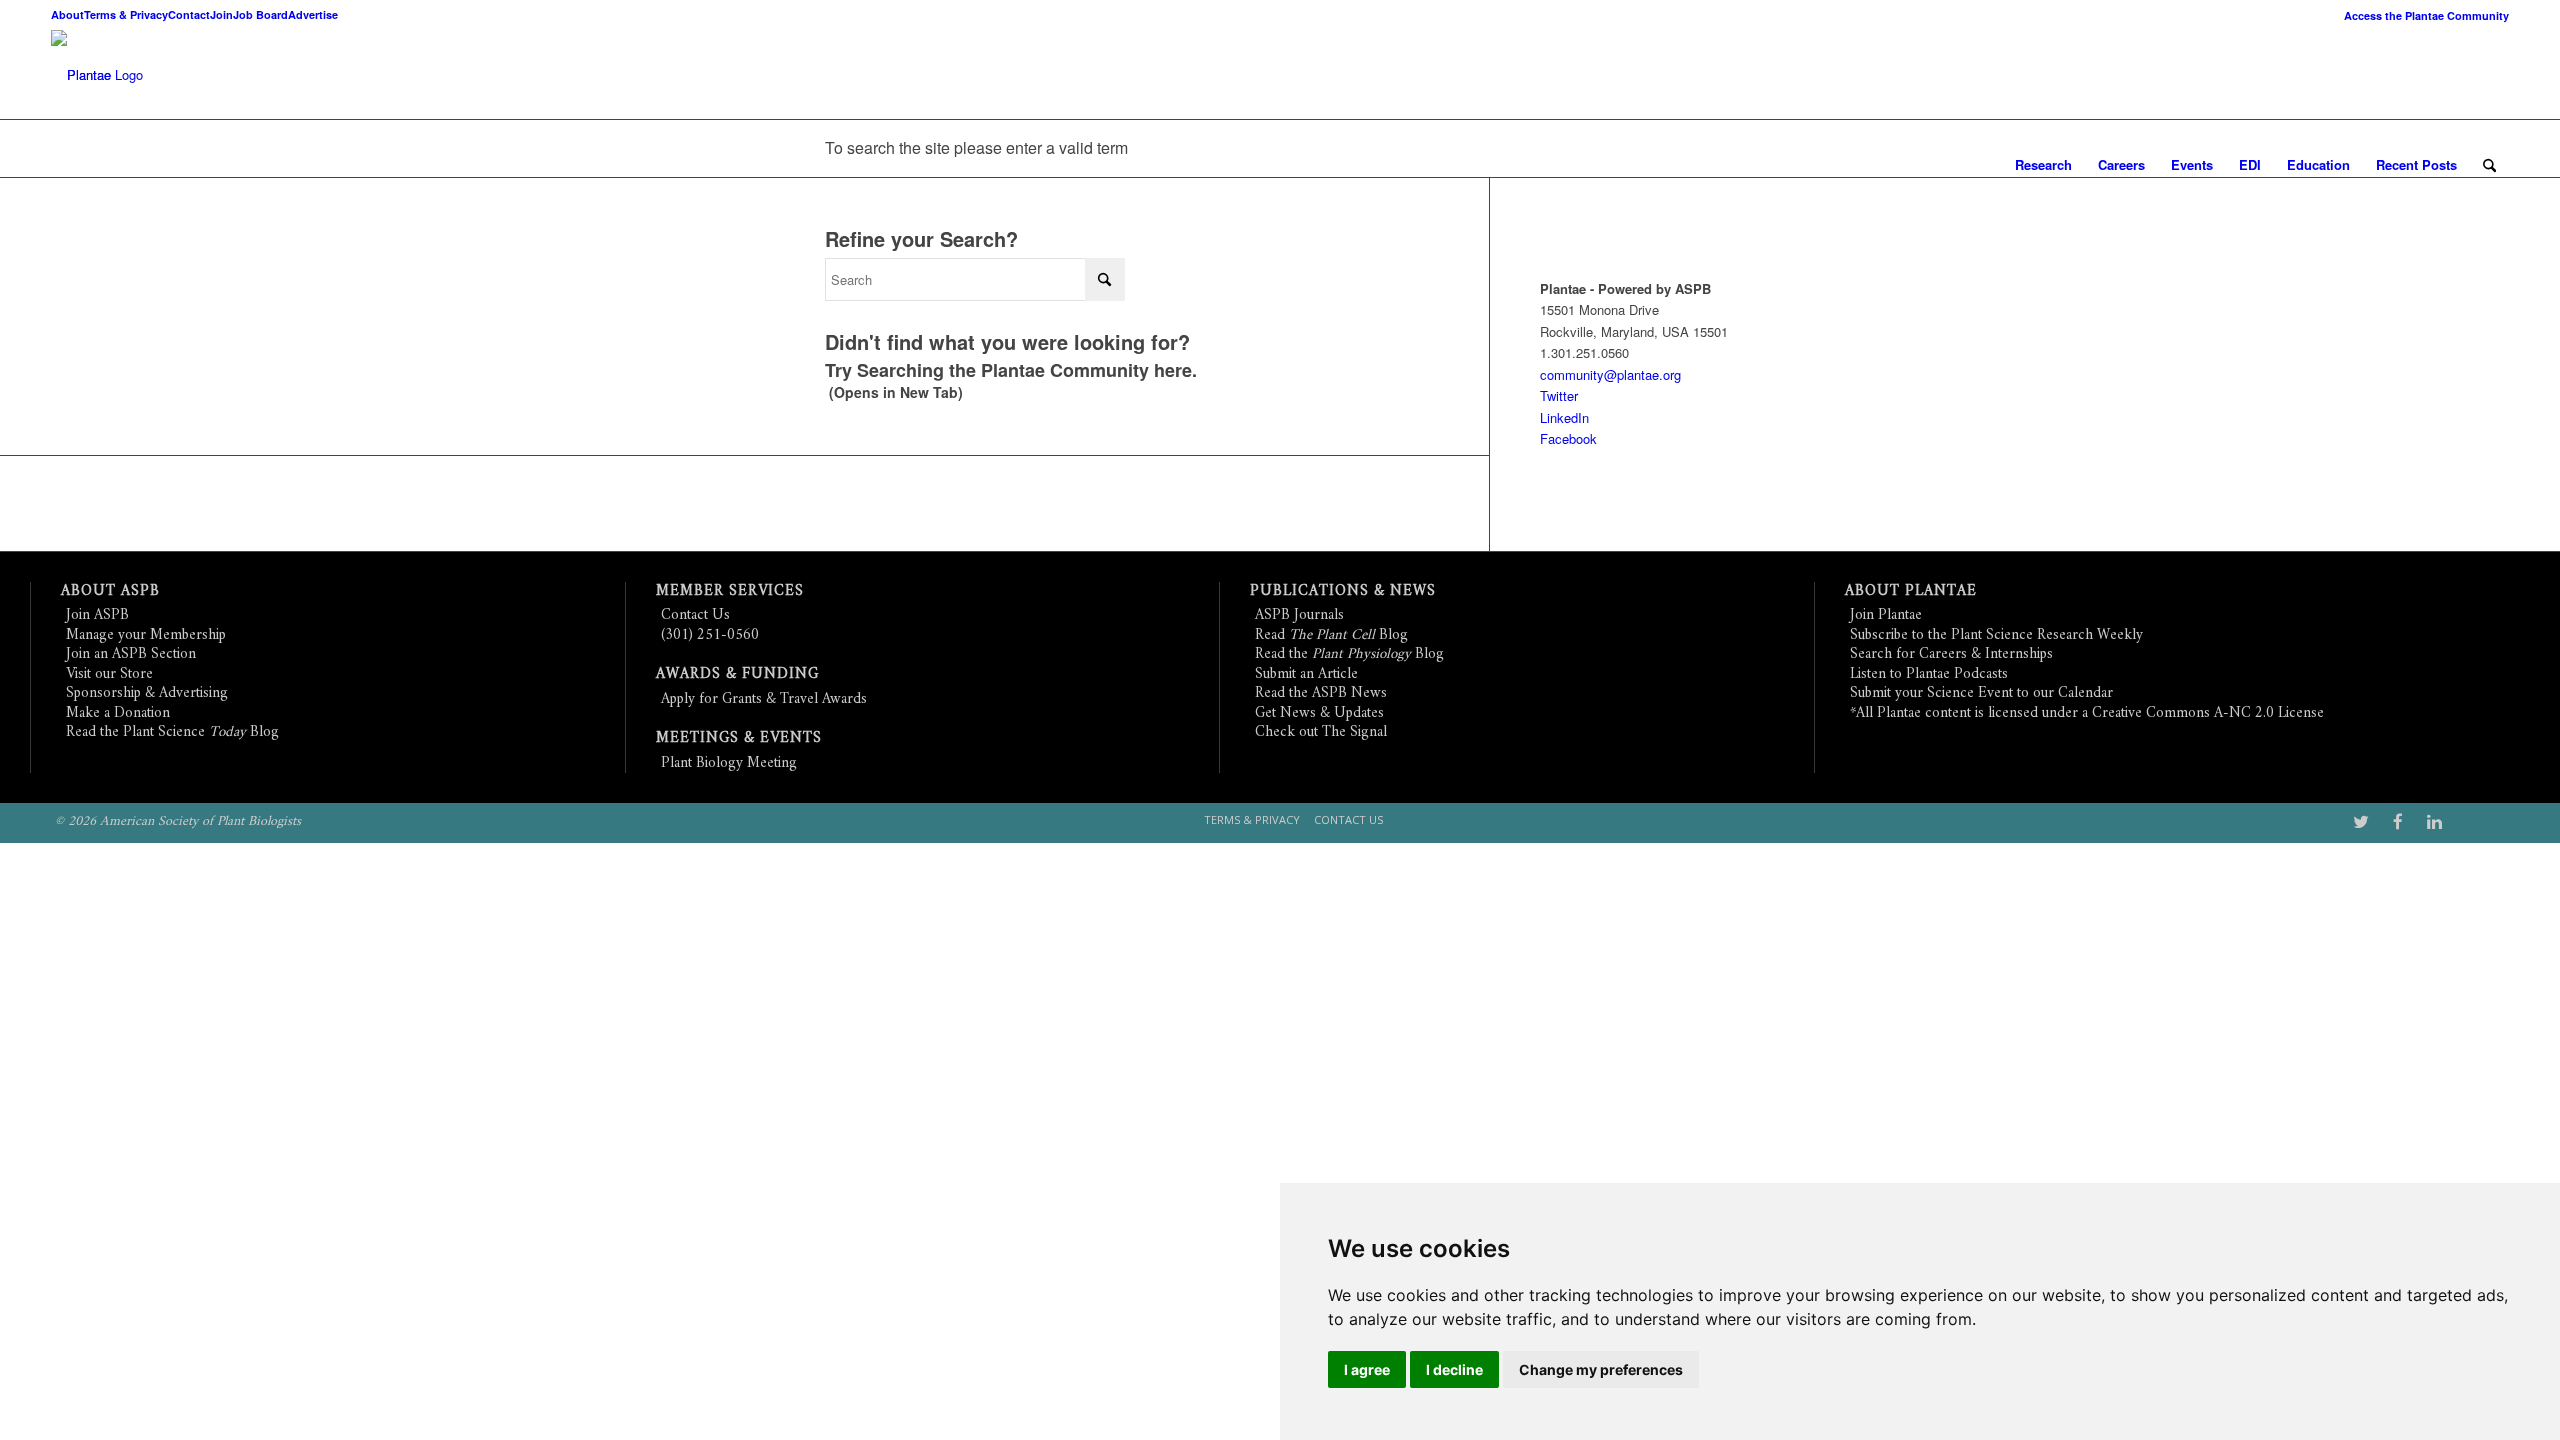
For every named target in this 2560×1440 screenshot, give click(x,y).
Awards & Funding (737, 674)
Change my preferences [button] (1601, 1369)
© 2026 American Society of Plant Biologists (178, 821)
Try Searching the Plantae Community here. (1011, 370)
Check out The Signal (1321, 732)
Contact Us (695, 615)
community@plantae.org (1610, 374)
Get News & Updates (1319, 713)
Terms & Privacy (126, 14)
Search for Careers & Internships (1951, 654)
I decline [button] (1454, 1369)
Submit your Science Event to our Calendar (1981, 693)
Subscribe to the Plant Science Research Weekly (1996, 635)
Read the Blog (1349, 654)
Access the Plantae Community (2426, 15)
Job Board (260, 14)
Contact (189, 14)
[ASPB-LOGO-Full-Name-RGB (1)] (81, 75)
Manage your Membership (146, 635)
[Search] (2489, 165)
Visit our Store (109, 674)
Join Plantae (1886, 615)
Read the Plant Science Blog (172, 732)
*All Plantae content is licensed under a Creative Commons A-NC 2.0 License (2087, 713)
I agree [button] (1367, 1369)
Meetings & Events (739, 738)
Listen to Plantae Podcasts (1929, 674)
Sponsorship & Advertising (147, 693)
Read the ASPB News (1321, 693)
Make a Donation (118, 713)
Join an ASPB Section (131, 654)
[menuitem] (2421, 15)
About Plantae (1911, 591)
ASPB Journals (1299, 615)
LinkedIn (1564, 417)
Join (221, 14)
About (67, 14)
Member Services (730, 591)
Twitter (1559, 395)
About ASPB (110, 591)
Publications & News (1343, 591)
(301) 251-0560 (710, 635)
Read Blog (1331, 635)
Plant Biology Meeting (729, 763)
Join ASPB (97, 615)
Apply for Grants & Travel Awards (764, 699)
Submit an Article (1306, 674)
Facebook (1568, 438)
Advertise (313, 14)
